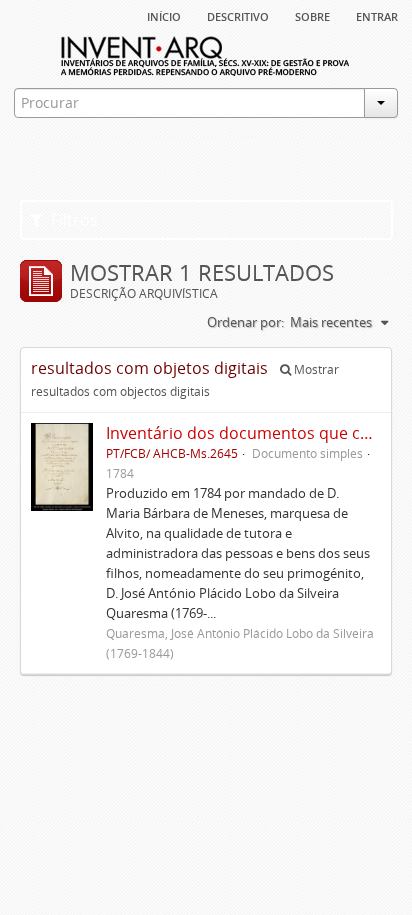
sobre (312, 15)
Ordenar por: (245, 322)
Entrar (377, 15)
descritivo (238, 15)
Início (164, 15)
